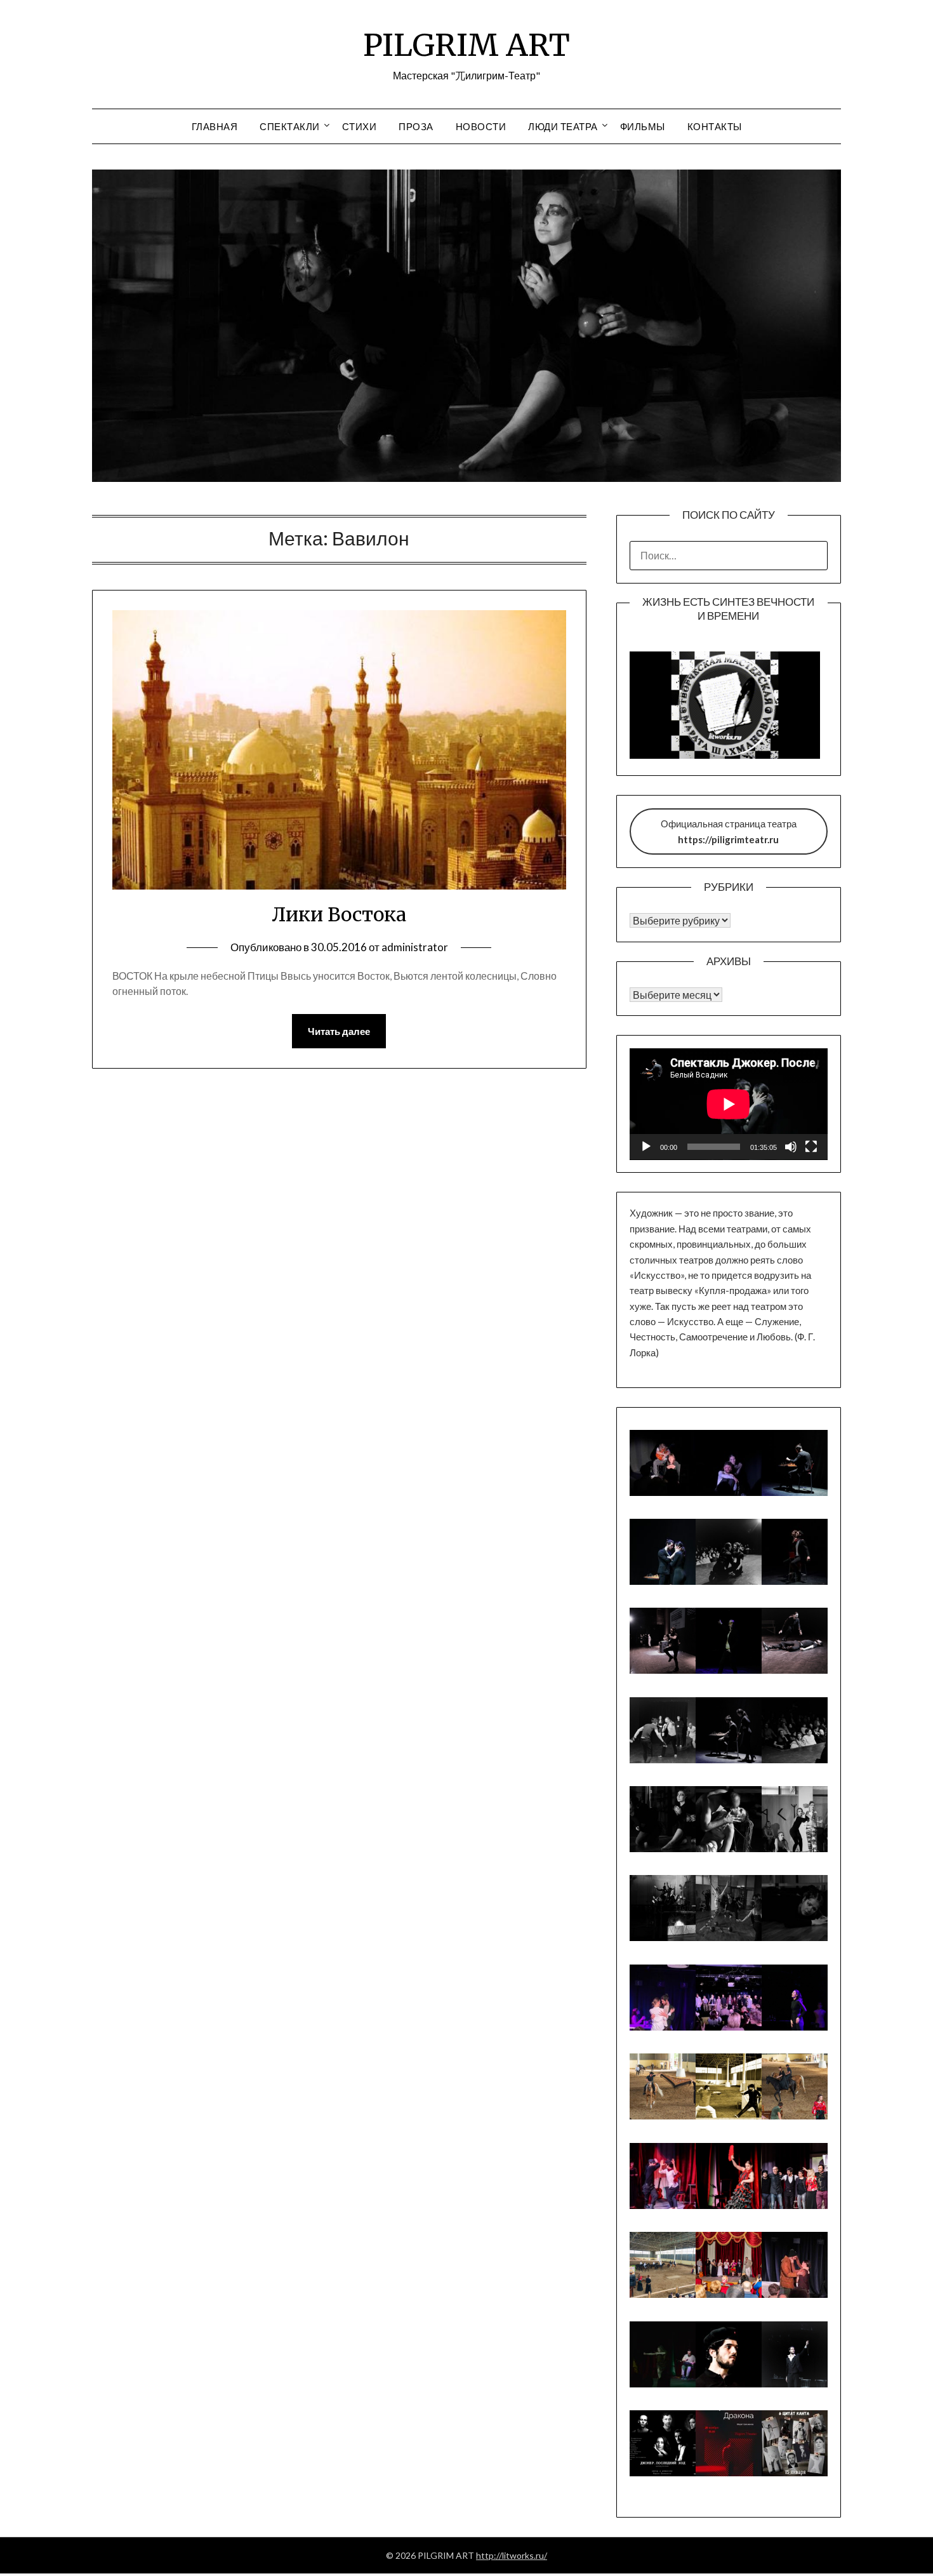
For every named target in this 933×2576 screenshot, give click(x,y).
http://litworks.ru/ (512, 2555)
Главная (215, 126)
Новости (481, 126)
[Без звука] (791, 1147)
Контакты (715, 126)
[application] (729, 1104)
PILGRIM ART (466, 45)
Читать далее (339, 1031)
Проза (416, 126)
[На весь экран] (811, 1147)
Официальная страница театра (729, 831)
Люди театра (563, 126)
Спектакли (290, 126)
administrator (415, 947)
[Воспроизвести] (646, 1147)
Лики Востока (339, 914)
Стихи (360, 126)
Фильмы (643, 126)
